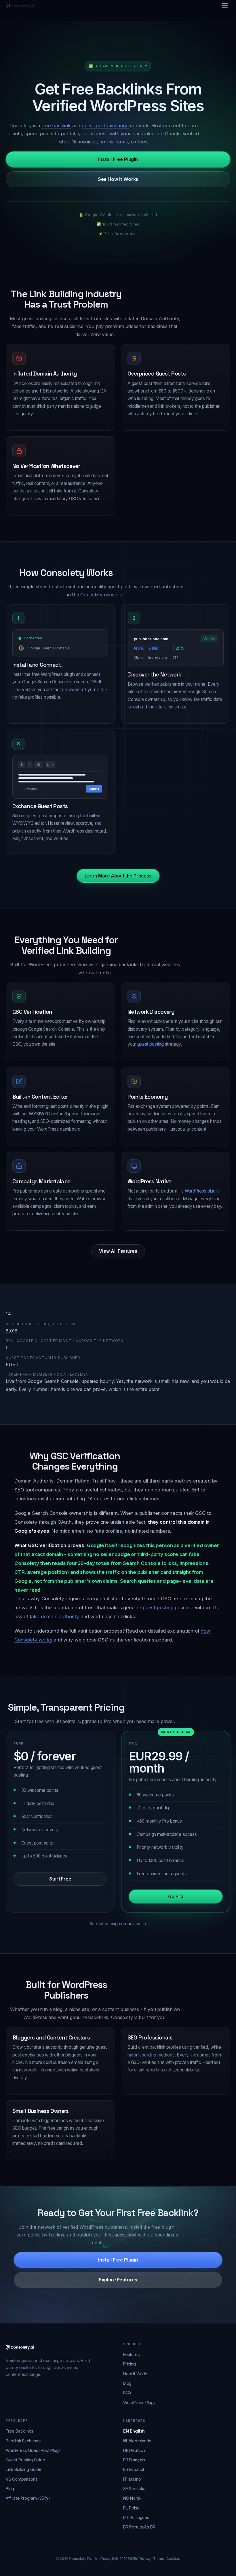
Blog (127, 2383)
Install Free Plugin (118, 159)
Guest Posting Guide (25, 2460)
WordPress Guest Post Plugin (34, 2450)
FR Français (134, 2460)
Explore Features (118, 2280)
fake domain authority (54, 1616)
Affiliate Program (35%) (28, 2498)
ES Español (134, 2469)
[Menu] (225, 6)
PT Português (136, 2517)
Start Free (60, 1879)
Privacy (145, 2559)
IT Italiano (132, 2479)
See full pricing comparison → (118, 1924)
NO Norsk (132, 2498)
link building (145, 2055)
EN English (134, 2431)
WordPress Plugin (140, 2402)
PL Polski (132, 2508)
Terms (158, 2559)
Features (132, 2354)
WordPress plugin (202, 1191)
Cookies (173, 2559)
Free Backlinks (20, 2431)
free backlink (56, 126)
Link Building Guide (24, 2469)
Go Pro (176, 1897)
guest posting (151, 1044)
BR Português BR (139, 2527)
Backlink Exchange (23, 2441)
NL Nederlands (137, 2441)
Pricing (130, 2364)
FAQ (127, 2393)
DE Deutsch (134, 2450)
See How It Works (118, 179)
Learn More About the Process (118, 876)
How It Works (136, 2374)
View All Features (118, 1251)
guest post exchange (105, 126)
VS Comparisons (22, 2479)
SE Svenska (134, 2489)
